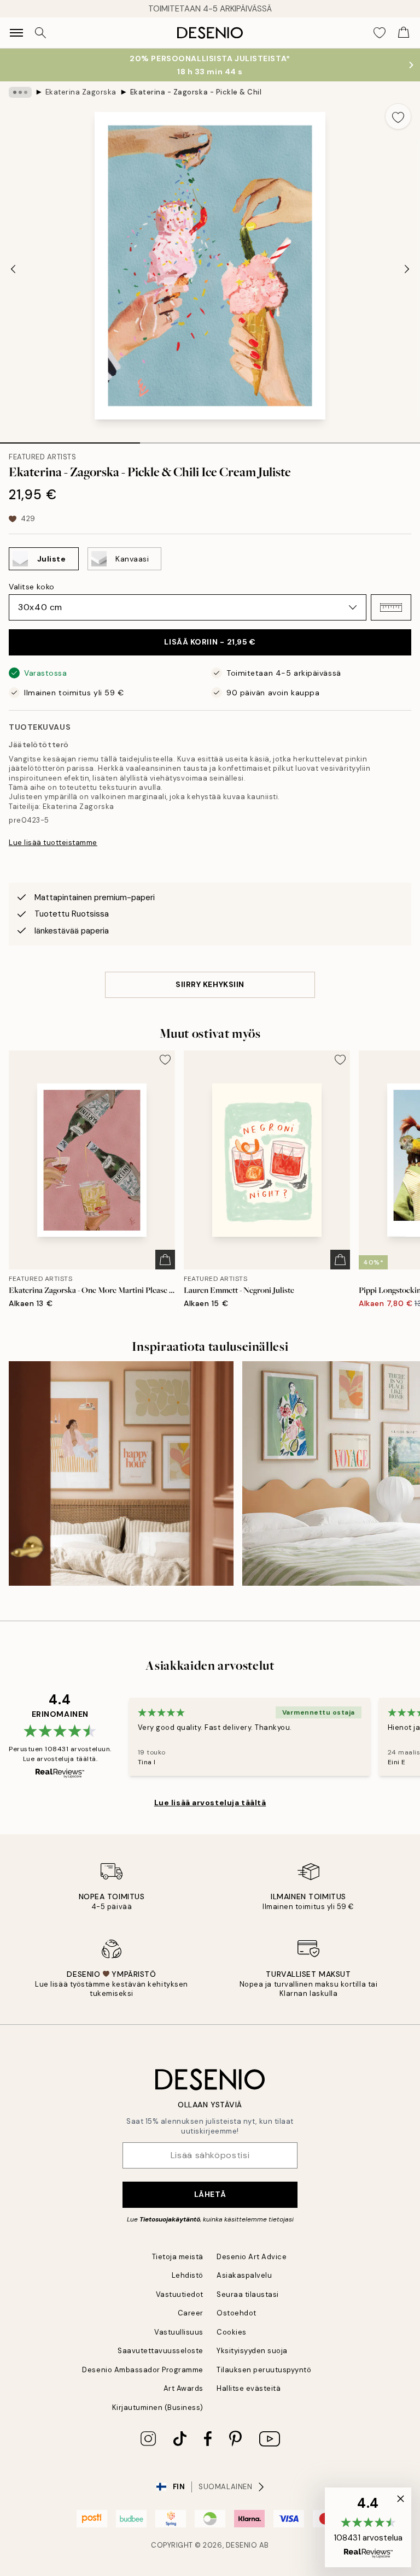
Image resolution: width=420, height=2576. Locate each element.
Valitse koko (32, 587)
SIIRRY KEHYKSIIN (210, 984)
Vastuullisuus (179, 2332)
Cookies (232, 2332)
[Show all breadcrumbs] (20, 92)
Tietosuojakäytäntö (170, 2219)
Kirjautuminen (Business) (158, 2407)
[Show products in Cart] (404, 33)
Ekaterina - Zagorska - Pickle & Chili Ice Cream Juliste (196, 92)
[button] (391, 607)
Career (191, 2313)
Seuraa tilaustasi (248, 2294)
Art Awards (183, 2388)
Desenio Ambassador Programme (143, 2370)
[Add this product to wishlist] (398, 116)
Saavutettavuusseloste (161, 2351)
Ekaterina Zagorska (81, 92)
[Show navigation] (16, 33)
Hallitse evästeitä (249, 2388)
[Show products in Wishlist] (380, 33)
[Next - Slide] (407, 269)
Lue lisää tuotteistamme (53, 843)
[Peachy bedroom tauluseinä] (121, 1473)
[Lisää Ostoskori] (165, 1260)
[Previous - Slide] (13, 269)
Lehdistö (188, 2275)
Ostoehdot (237, 2313)
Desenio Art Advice (252, 2257)
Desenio (242, 2545)
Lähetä (210, 2194)
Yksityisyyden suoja (252, 2351)
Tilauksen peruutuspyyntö (264, 2370)
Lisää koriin (210, 642)
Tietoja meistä (178, 2257)
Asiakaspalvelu (244, 2275)
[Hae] (40, 33)
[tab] (70, 439)
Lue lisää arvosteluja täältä (210, 1803)
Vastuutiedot (180, 2294)
